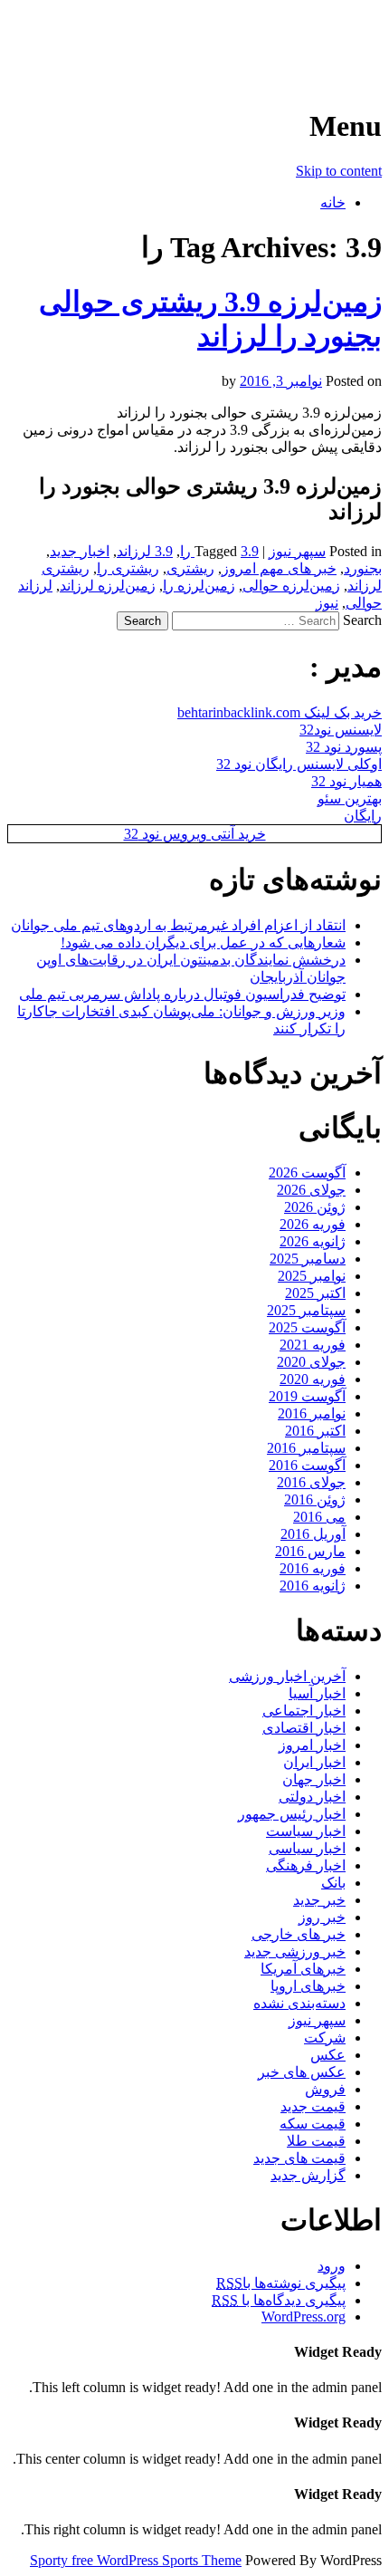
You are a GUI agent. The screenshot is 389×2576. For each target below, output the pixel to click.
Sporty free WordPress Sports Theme (136, 2560)
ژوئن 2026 (315, 1207)
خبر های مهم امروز (279, 568)
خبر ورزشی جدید (295, 1951)
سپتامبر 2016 (306, 1448)
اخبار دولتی (312, 1797)
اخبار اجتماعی (304, 1711)
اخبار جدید (80, 551)
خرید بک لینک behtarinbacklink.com (280, 712)
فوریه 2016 (313, 1568)
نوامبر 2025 (312, 1276)
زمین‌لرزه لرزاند (108, 586)
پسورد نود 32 (344, 747)
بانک (333, 1883)
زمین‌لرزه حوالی (291, 586)
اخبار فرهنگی (306, 1865)
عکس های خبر (302, 2072)
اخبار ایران (314, 1762)
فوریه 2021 (313, 1345)
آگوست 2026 (307, 1173)
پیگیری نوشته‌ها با (281, 2283)
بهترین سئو (350, 798)
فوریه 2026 (313, 1224)
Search (362, 620)
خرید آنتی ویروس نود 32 (195, 834)
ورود (332, 2266)
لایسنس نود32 (341, 730)
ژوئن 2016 (315, 1499)
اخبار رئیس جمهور (292, 1814)
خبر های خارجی (299, 1934)
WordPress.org (304, 2316)
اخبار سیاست (306, 1831)
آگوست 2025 (307, 1327)
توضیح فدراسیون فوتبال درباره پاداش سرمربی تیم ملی (182, 994)
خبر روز (322, 1917)
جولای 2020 (311, 1362)
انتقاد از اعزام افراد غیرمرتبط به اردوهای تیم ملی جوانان (178, 925)
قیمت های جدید (299, 2158)
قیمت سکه (313, 2124)
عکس (328, 2055)
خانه (333, 202)
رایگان (363, 816)
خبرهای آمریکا (303, 1969)
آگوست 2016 (307, 1465)
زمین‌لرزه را (199, 586)
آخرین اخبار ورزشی (265, 36)
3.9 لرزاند (145, 551)
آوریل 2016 (313, 1534)
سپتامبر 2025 (306, 1310)
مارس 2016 (310, 1551)
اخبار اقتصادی (304, 1728)
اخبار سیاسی (307, 1848)
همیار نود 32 (346, 781)
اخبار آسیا (317, 1693)
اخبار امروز (312, 1745)
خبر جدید (319, 1900)
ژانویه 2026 (313, 1241)
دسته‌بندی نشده (299, 2003)
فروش (325, 2089)
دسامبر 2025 (308, 1259)
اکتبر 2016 (315, 1431)
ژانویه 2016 (313, 1586)
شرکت (325, 2038)
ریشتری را (128, 568)
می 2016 (319, 1517)
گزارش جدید (308, 2175)
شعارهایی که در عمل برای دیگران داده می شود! (203, 942)
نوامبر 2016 (312, 1413)
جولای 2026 (311, 1190)
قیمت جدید (313, 2106)
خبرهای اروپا (308, 1986)
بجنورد (363, 568)
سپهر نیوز (297, 551)
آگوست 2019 (307, 1396)
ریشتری (190, 568)
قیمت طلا (316, 2141)
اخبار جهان (314, 1779)
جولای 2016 (311, 1482)
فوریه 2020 (313, 1379)
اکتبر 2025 (315, 1293)
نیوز (327, 603)
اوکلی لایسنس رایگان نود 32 (299, 764)
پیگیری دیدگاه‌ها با (279, 2300)
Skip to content (339, 171)
